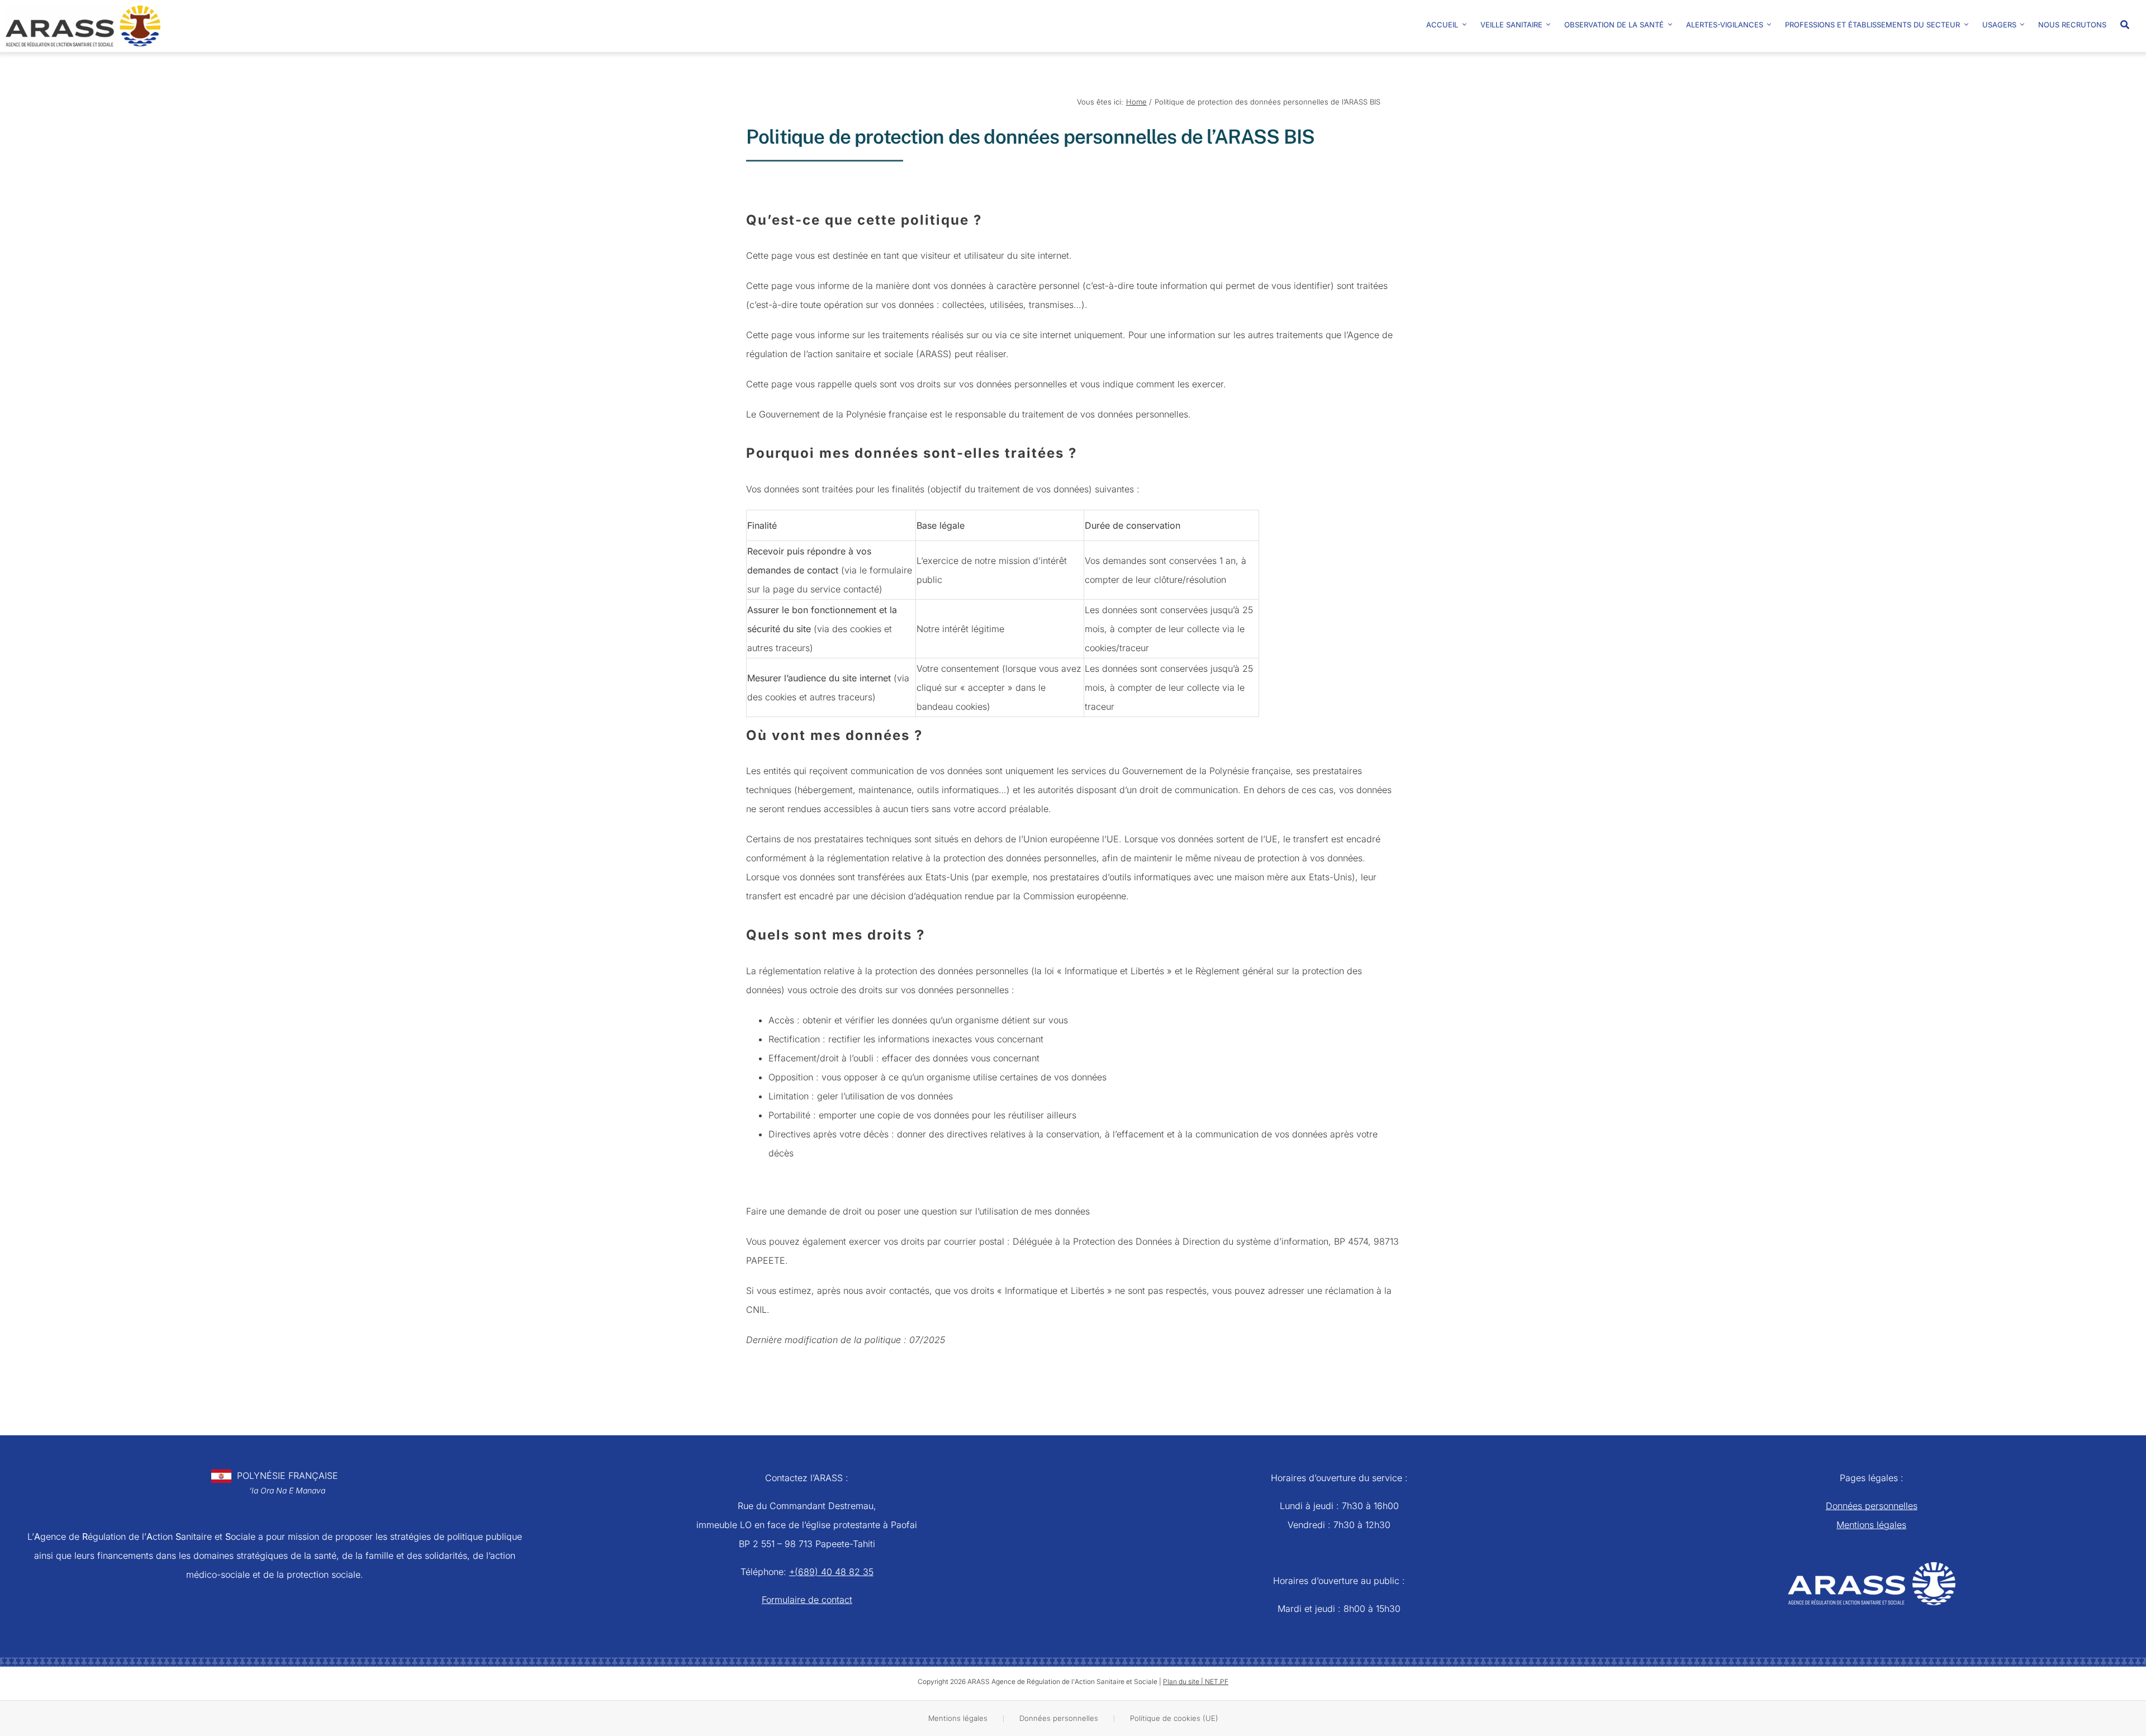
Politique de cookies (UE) (1174, 1718)
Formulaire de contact (807, 1600)
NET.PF (1217, 1682)
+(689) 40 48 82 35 (831, 1572)
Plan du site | (1184, 1682)
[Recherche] (2130, 20)
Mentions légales (1871, 1525)
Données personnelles (1872, 1506)
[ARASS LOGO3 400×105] (83, 10)
